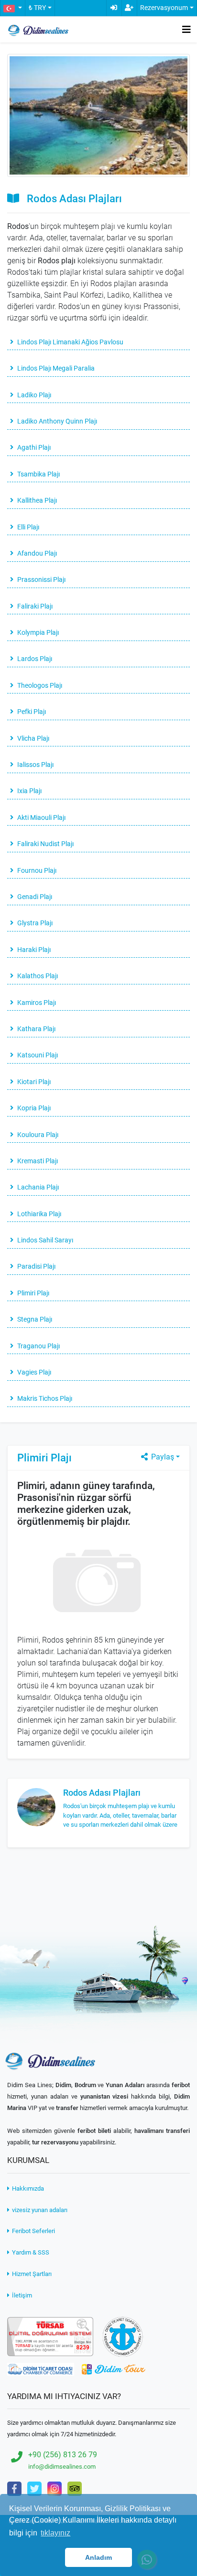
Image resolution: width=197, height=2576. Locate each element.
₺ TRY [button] (37, 8)
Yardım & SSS (30, 2252)
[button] (12, 8)
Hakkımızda (27, 2188)
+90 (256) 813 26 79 (63, 2455)
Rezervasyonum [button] (164, 8)
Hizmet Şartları (31, 2274)
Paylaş (162, 1457)
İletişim (21, 2295)
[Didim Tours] (113, 2369)
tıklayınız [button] (55, 2533)
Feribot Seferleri (33, 2231)
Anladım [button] (98, 2557)
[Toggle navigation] (186, 30)
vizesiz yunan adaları (39, 2210)
